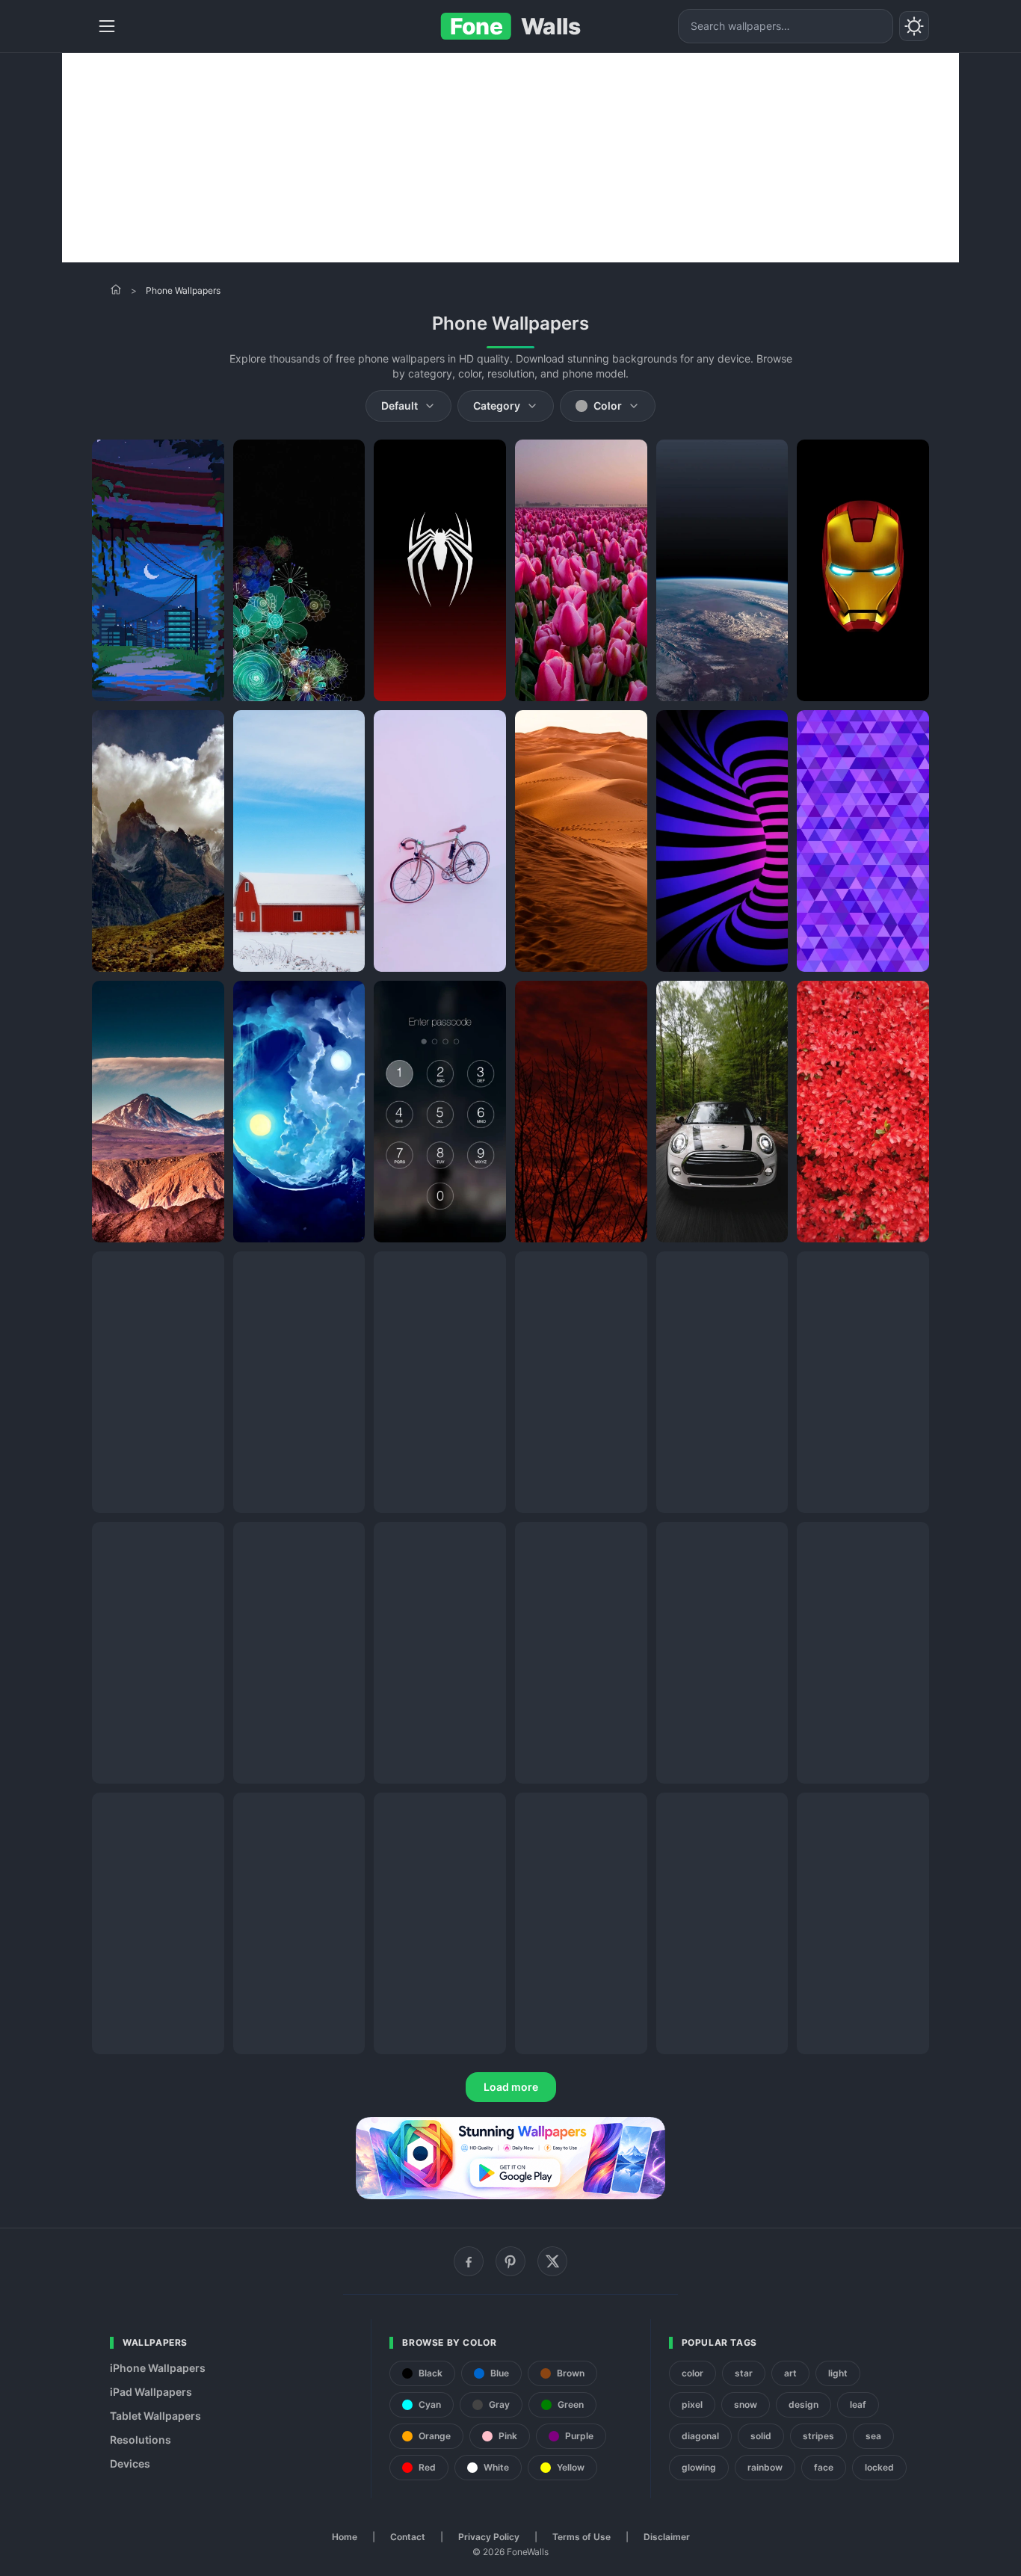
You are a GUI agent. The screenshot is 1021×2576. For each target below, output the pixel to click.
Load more (511, 2087)
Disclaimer (667, 2537)
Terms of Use (582, 2537)
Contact (408, 2537)
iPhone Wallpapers (158, 2368)
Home (345, 2537)
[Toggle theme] (914, 26)
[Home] (116, 289)
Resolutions (141, 2440)
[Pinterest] (510, 2261)
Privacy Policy (489, 2537)
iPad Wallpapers (151, 2392)
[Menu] (107, 26)
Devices (130, 2463)
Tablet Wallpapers (155, 2416)
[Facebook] (469, 2261)
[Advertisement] (510, 158)
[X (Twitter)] (552, 2261)
